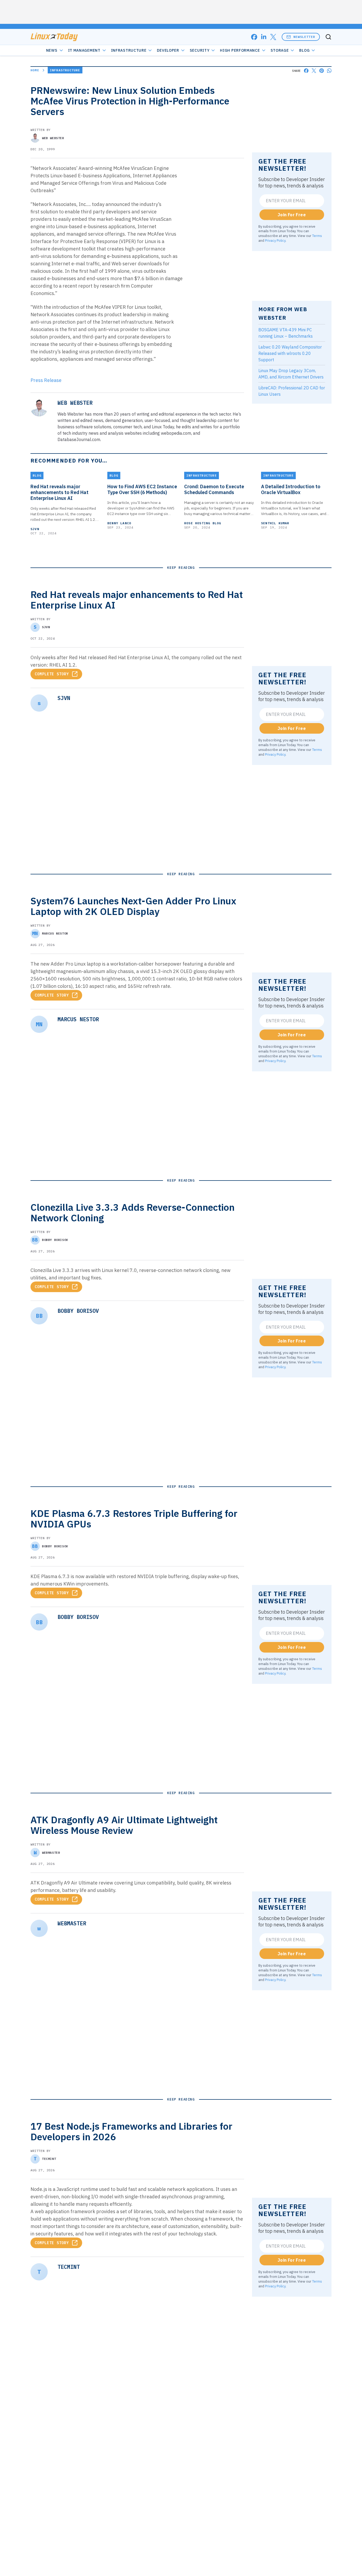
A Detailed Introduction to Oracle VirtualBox (291, 490)
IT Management (84, 50)
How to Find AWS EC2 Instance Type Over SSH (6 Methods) (142, 490)
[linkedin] (264, 37)
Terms (317, 236)
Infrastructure (129, 50)
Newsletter (304, 37)
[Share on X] (314, 71)
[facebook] (254, 37)
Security (200, 50)
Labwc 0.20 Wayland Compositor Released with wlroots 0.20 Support (290, 353)
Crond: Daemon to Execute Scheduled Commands (214, 490)
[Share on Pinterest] (322, 71)
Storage (280, 50)
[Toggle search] (328, 37)
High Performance (240, 50)
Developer (168, 50)
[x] (273, 37)
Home (35, 70)
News (52, 50)
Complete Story (52, 674)
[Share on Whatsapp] (329, 71)
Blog (304, 50)
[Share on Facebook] (306, 71)
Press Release (46, 380)
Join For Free (292, 215)
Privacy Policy (275, 240)
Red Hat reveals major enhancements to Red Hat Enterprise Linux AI (59, 492)
